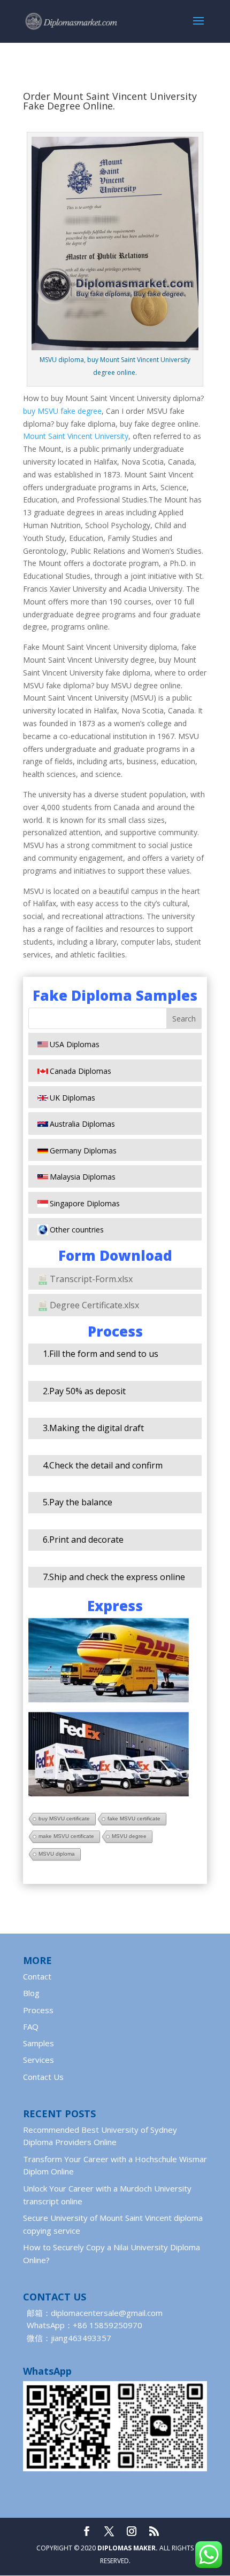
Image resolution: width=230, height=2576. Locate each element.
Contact (37, 1976)
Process (38, 2010)
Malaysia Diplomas (83, 1177)
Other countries (77, 1230)
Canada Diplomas (80, 1071)
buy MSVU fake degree (62, 411)
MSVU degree (129, 1836)
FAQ (31, 2027)
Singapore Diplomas (85, 1203)
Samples (39, 2043)
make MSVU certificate (66, 1836)
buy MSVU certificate (64, 1819)
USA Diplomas (75, 1044)
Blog (31, 1993)
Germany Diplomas (83, 1150)
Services (39, 2060)
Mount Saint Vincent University (76, 436)
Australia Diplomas (82, 1124)
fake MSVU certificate (134, 1819)
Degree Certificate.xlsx (94, 1305)
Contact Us (43, 2077)
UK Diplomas (72, 1098)
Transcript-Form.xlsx (91, 1279)
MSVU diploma (57, 1854)
